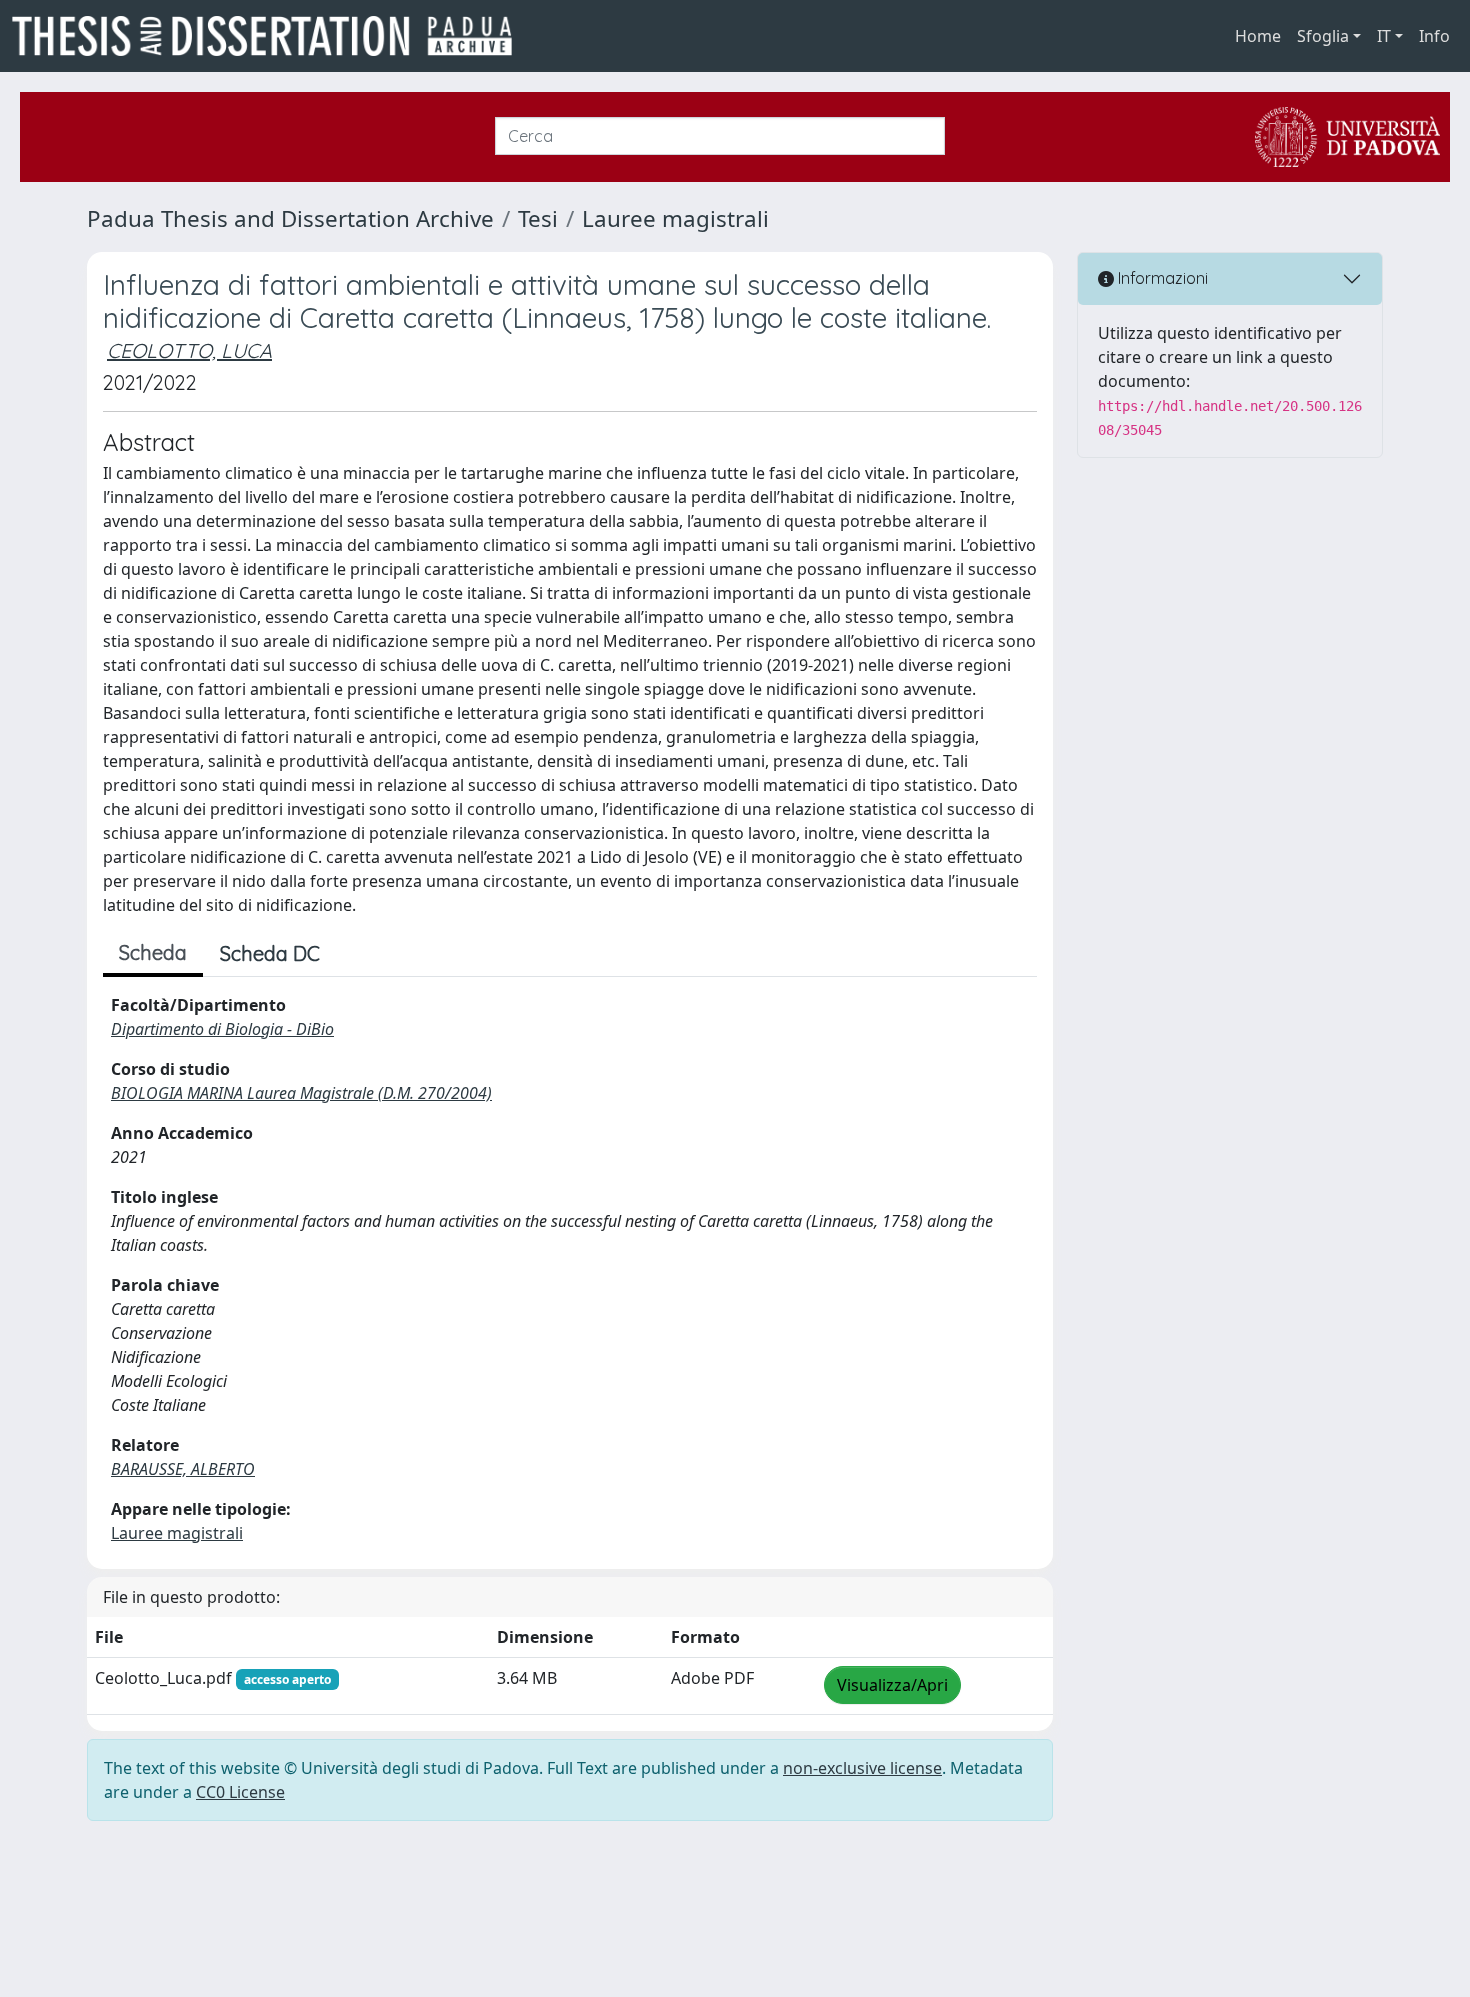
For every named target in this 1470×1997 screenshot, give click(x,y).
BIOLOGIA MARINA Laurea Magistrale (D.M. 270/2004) (301, 1093)
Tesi (538, 218)
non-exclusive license (862, 1768)
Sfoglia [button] (1323, 36)
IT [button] (1384, 36)
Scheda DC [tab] (270, 953)
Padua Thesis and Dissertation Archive (290, 218)
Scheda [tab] (153, 952)
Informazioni (1161, 278)
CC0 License (240, 1792)
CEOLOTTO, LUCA (189, 350)
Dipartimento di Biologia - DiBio (222, 1029)
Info (1434, 36)
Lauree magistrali (675, 218)
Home (1258, 36)
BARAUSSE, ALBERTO (183, 1469)
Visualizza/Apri (892, 1685)
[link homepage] (270, 36)
